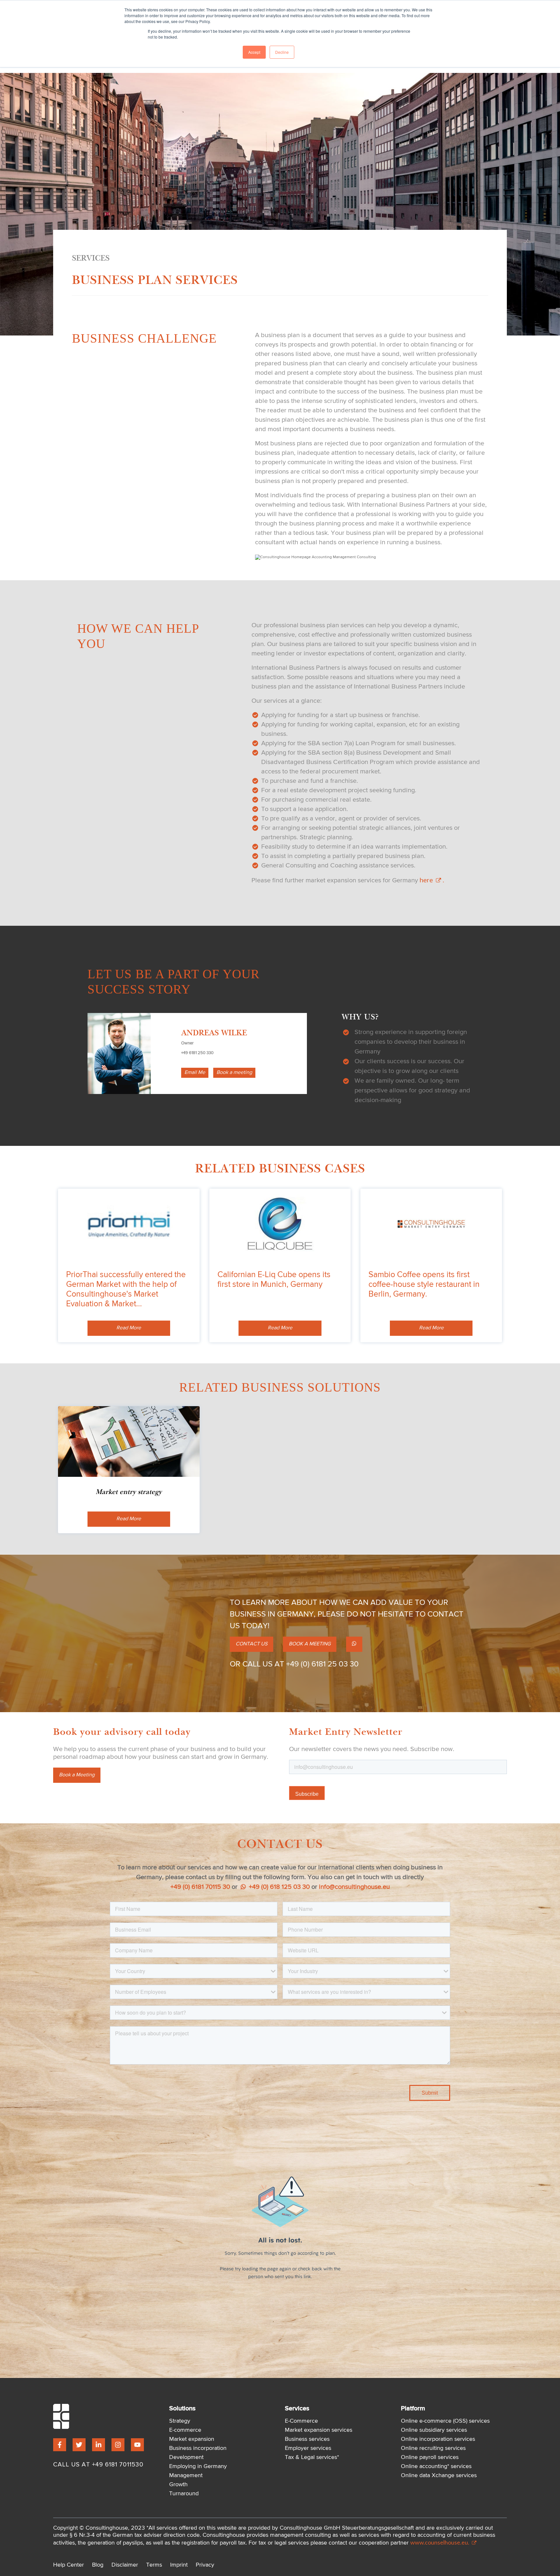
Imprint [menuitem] (179, 2565)
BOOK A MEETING (310, 1644)
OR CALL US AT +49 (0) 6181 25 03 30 (294, 1664)
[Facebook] (60, 2445)
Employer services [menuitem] (308, 2448)
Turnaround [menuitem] (184, 2494)
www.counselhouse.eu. (440, 2542)
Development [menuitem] (186, 2457)
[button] (354, 1644)
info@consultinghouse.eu (354, 1887)
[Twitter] (79, 2445)
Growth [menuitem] (178, 2485)
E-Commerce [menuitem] (301, 2421)
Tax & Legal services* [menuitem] (312, 2457)
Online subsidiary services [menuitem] (434, 2430)
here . (432, 880)
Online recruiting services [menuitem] (433, 2448)
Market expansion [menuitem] (192, 2439)
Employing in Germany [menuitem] (198, 2466)
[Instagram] (118, 2445)
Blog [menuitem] (98, 2565)
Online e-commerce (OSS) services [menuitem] (445, 2421)
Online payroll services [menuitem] (430, 2457)
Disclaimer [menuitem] (125, 2565)
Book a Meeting (77, 1775)
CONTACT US (251, 1644)
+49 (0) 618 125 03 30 (279, 1887)
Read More (129, 1328)
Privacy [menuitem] (205, 2565)
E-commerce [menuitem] (185, 2430)
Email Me (195, 1073)
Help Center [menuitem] (69, 2565)
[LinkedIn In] (99, 2445)
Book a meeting (234, 1073)
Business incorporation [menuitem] (198, 2448)
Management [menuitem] (186, 2476)
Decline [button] (282, 52)
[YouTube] (137, 2445)
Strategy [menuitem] (180, 2421)
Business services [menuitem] (307, 2439)
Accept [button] (254, 52)
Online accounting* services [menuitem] (436, 2466)
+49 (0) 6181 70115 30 (200, 1887)
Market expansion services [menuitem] (319, 2430)
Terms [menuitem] (154, 2565)
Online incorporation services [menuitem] (438, 2439)
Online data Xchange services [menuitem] (439, 2476)
